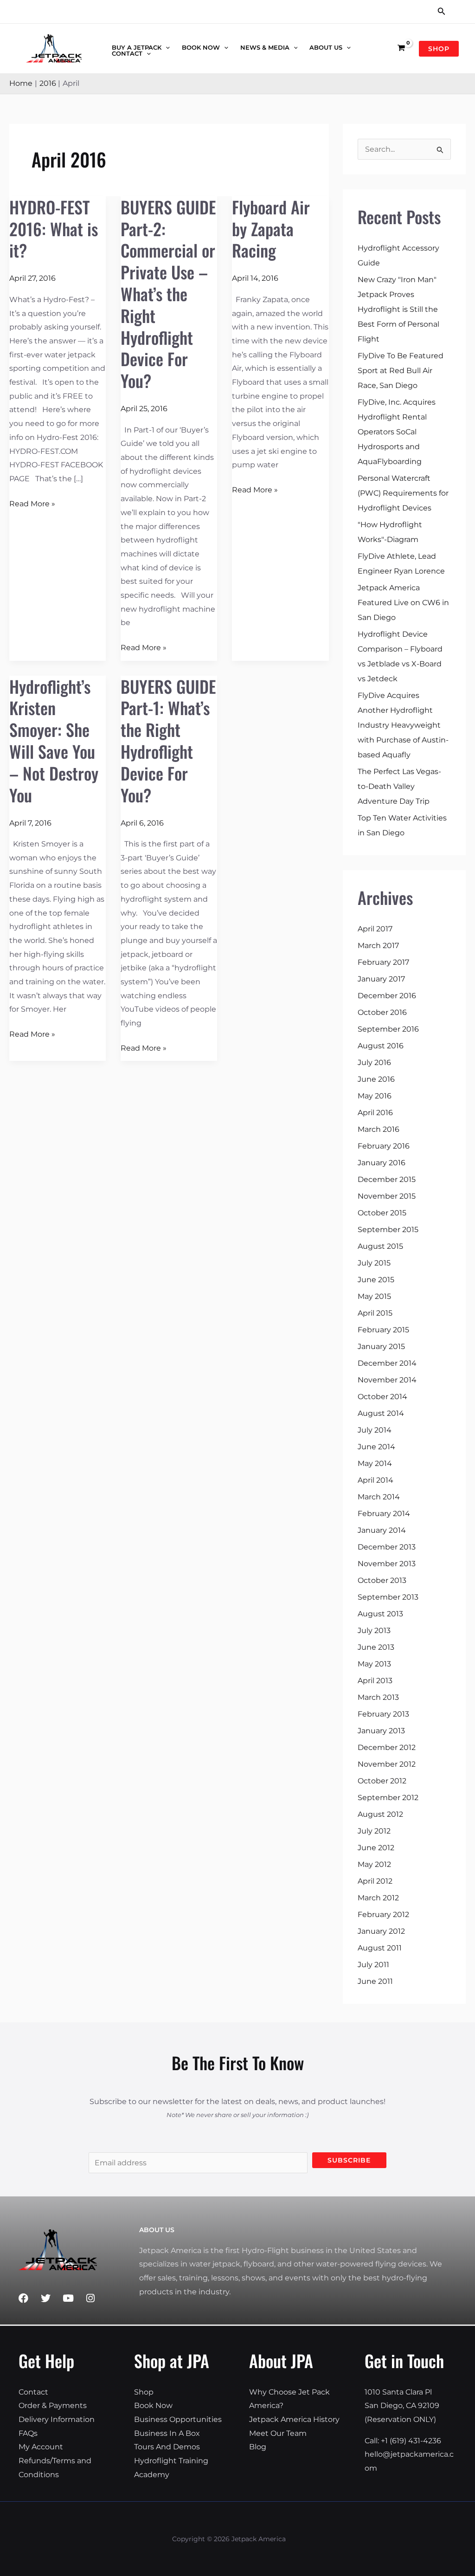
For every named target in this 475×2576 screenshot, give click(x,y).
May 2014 (375, 1463)
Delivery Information (57, 2419)
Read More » (32, 503)
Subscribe (349, 2160)
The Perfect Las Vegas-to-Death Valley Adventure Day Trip (399, 786)
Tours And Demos (167, 2447)
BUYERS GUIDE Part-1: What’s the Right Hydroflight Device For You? (168, 740)
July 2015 (374, 1263)
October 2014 (382, 1397)
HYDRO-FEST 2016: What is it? (54, 229)
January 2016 (382, 1163)
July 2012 (374, 1831)
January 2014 (382, 1530)
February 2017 (383, 962)
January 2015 (381, 1346)
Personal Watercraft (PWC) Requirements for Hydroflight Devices (403, 493)
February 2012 (383, 1914)
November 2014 (387, 1380)
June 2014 (376, 1447)
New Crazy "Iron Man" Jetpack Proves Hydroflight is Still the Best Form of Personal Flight (398, 309)
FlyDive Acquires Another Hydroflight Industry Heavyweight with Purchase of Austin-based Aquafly (403, 725)
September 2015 (388, 1230)
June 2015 (376, 1280)
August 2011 (380, 1948)
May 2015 (374, 1296)
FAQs (28, 2433)
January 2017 (381, 979)
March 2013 (378, 1697)
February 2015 (383, 1330)
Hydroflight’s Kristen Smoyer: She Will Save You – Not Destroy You (54, 740)
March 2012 (378, 1898)
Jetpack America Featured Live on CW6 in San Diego (403, 603)
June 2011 (375, 1981)
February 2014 (384, 1514)
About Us (326, 48)
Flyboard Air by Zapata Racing (271, 229)
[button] (442, 12)
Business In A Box (167, 2433)
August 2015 (380, 1246)
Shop (144, 2392)
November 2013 (387, 1564)
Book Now (201, 48)
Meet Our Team (278, 2433)
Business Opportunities (178, 2419)
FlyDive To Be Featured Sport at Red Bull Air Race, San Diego (401, 371)
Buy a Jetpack (137, 48)
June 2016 (376, 1079)
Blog (258, 2447)
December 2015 (387, 1179)
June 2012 (376, 1848)
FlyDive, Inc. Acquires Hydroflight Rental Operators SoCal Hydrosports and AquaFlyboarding (397, 432)
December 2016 (387, 996)
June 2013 (376, 1647)
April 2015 (375, 1313)
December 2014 (387, 1363)
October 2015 (382, 1213)
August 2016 (381, 1046)
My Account (41, 2447)
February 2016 (384, 1146)
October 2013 (382, 1580)
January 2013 (381, 1731)
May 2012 (374, 1864)
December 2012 (387, 1747)
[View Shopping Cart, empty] (401, 48)
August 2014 (381, 1413)
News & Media (265, 48)
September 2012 (388, 1798)
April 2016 (375, 1113)
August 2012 (380, 1814)
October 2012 (382, 1781)
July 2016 (374, 1062)
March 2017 (378, 946)
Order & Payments (53, 2405)
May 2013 (374, 1664)
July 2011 (373, 1965)
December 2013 (387, 1547)
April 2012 (375, 1881)
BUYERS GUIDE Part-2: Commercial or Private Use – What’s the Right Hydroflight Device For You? (168, 294)
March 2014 (379, 1497)
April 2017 (375, 929)
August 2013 (380, 1614)
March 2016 (379, 1129)
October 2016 (382, 1012)
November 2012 (387, 1764)
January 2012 (381, 1931)
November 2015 (387, 1196)
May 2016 (375, 1096)
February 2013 (383, 1714)
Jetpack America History (294, 2419)
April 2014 (376, 1480)
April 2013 (375, 1681)
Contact (127, 54)
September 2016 (388, 1029)
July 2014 (375, 1430)
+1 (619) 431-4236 (411, 2441)
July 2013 (374, 1630)
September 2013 (388, 1597)
